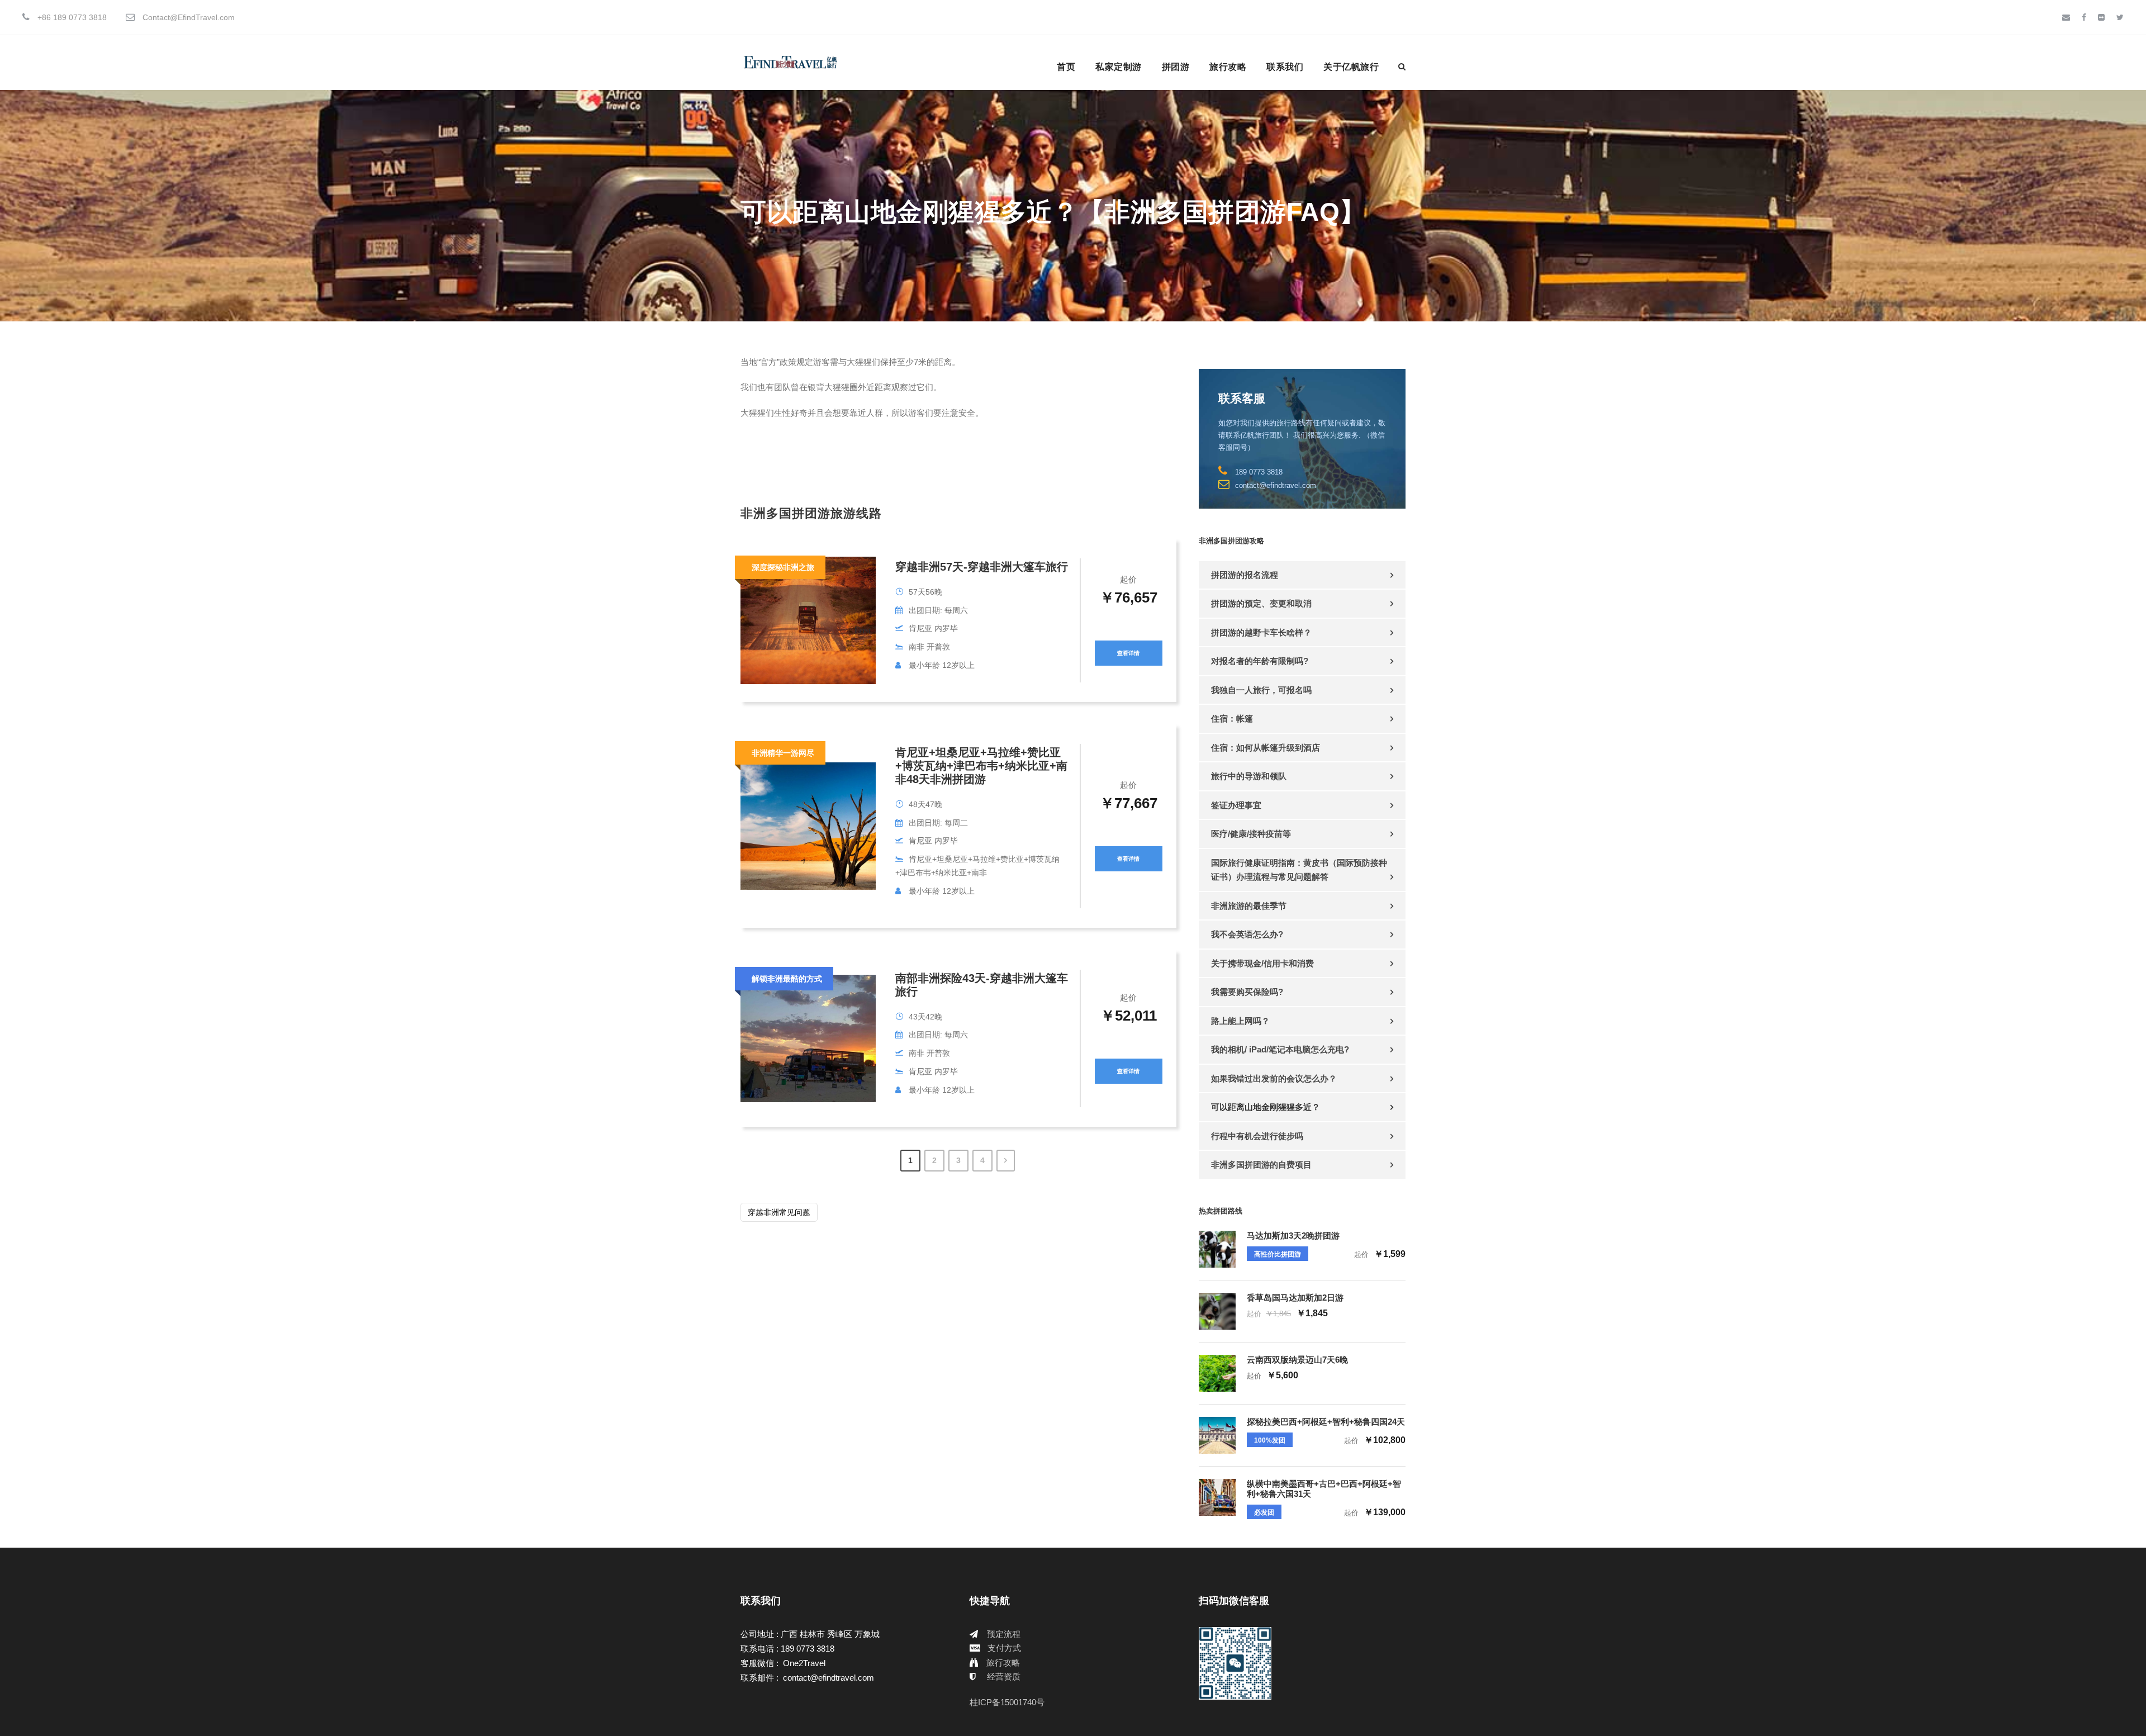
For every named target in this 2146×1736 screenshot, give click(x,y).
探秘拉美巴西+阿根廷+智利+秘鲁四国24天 (1326, 1422)
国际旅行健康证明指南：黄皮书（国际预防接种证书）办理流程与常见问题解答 (1299, 870)
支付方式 (1004, 1648)
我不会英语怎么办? (1247, 934)
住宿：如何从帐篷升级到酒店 (1266, 748)
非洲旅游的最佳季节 (1249, 906)
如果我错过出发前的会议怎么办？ (1274, 1078)
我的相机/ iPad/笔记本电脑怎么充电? (1280, 1049)
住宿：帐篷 (1232, 718)
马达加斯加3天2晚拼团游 (1293, 1235)
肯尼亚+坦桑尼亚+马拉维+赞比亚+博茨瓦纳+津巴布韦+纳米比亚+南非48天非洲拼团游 (981, 766)
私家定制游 (1119, 67)
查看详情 (1128, 653)
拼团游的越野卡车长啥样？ (1261, 632)
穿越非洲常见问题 (779, 1212)
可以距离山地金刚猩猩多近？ (1266, 1107)
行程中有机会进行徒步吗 (1257, 1136)
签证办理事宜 (1236, 805)
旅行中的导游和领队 (1249, 776)
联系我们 (1285, 67)
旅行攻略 (1228, 67)
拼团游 (1176, 67)
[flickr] (2101, 17)
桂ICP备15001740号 (1007, 1702)
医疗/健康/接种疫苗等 (1251, 834)
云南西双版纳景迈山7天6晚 (1297, 1360)
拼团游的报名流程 (1245, 575)
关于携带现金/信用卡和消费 (1262, 963)
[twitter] (2120, 17)
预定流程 (1004, 1634)
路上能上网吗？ (1240, 1021)
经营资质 (1004, 1676)
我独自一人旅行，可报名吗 (1261, 690)
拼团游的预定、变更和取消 (1261, 603)
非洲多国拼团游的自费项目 (1261, 1165)
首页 (1066, 67)
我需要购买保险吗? (1247, 992)
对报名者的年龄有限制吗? (1260, 661)
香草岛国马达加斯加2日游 (1295, 1298)
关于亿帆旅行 (1351, 67)
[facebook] (2084, 17)
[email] (2066, 17)
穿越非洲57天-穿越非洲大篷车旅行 (982, 567)
